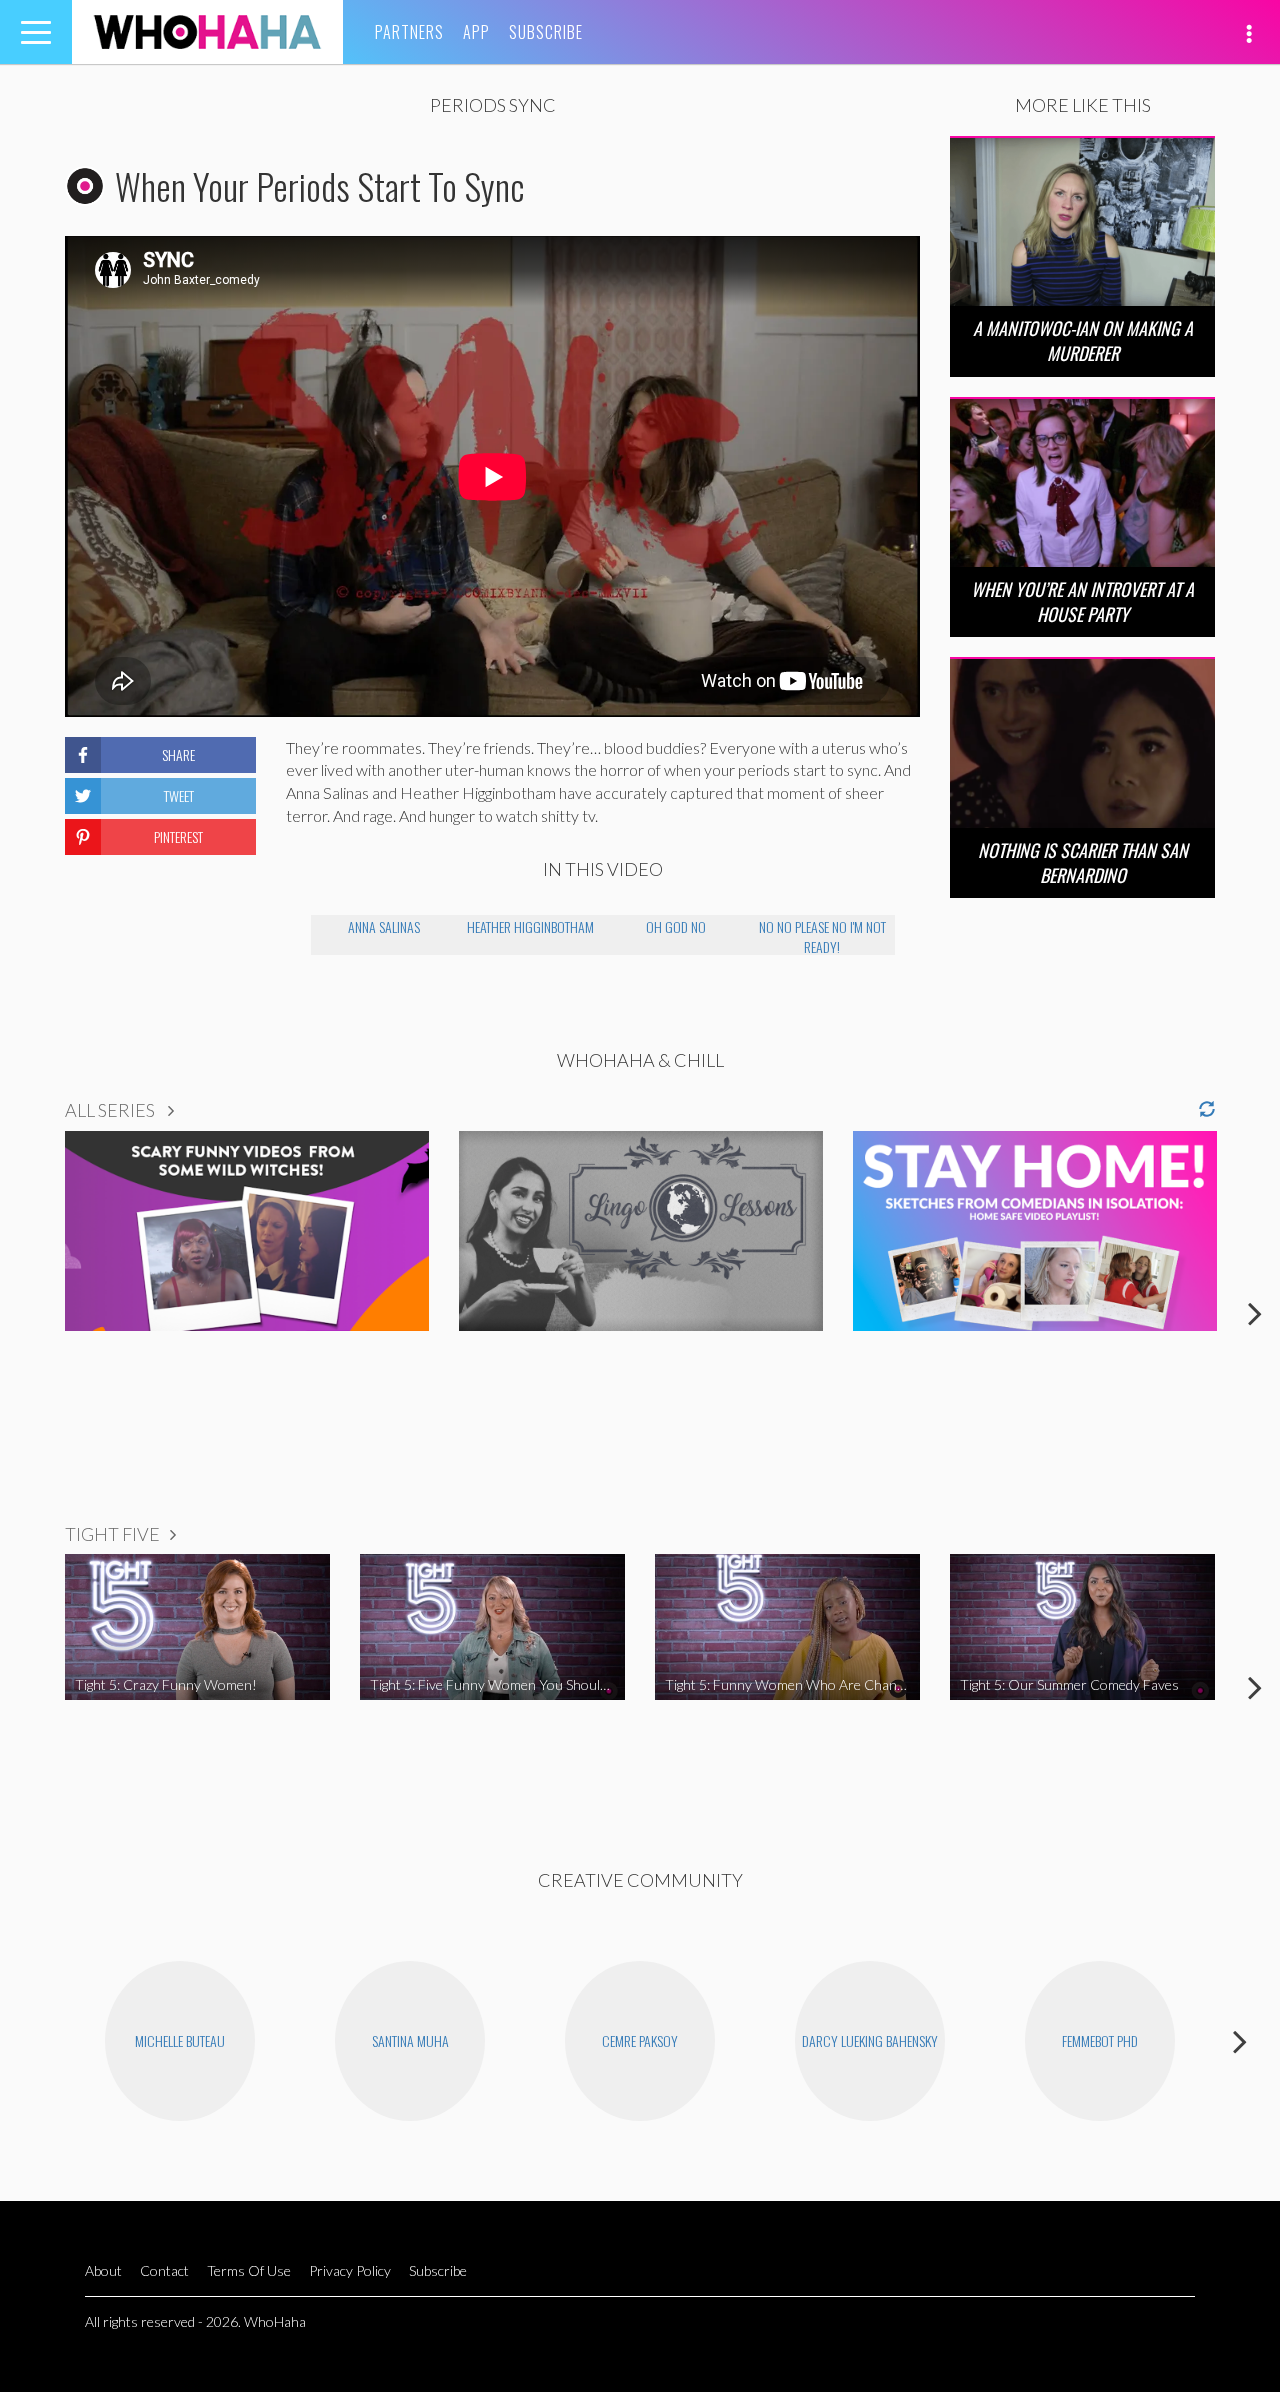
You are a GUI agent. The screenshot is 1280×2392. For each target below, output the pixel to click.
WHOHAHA (207, 32)
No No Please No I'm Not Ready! (822, 935)
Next (1255, 1313)
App (476, 32)
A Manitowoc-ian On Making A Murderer (1083, 340)
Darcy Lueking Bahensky (870, 2040)
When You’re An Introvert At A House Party (1082, 601)
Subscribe (546, 32)
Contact (164, 2270)
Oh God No (676, 926)
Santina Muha (410, 2040)
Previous (25, 1313)
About (103, 2270)
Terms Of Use (249, 2270)
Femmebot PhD (1100, 2040)
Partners (409, 32)
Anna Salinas (384, 926)
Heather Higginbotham (530, 926)
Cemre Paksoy (640, 2040)
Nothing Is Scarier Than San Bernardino (1083, 862)
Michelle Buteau (180, 2040)
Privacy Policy (350, 2270)
